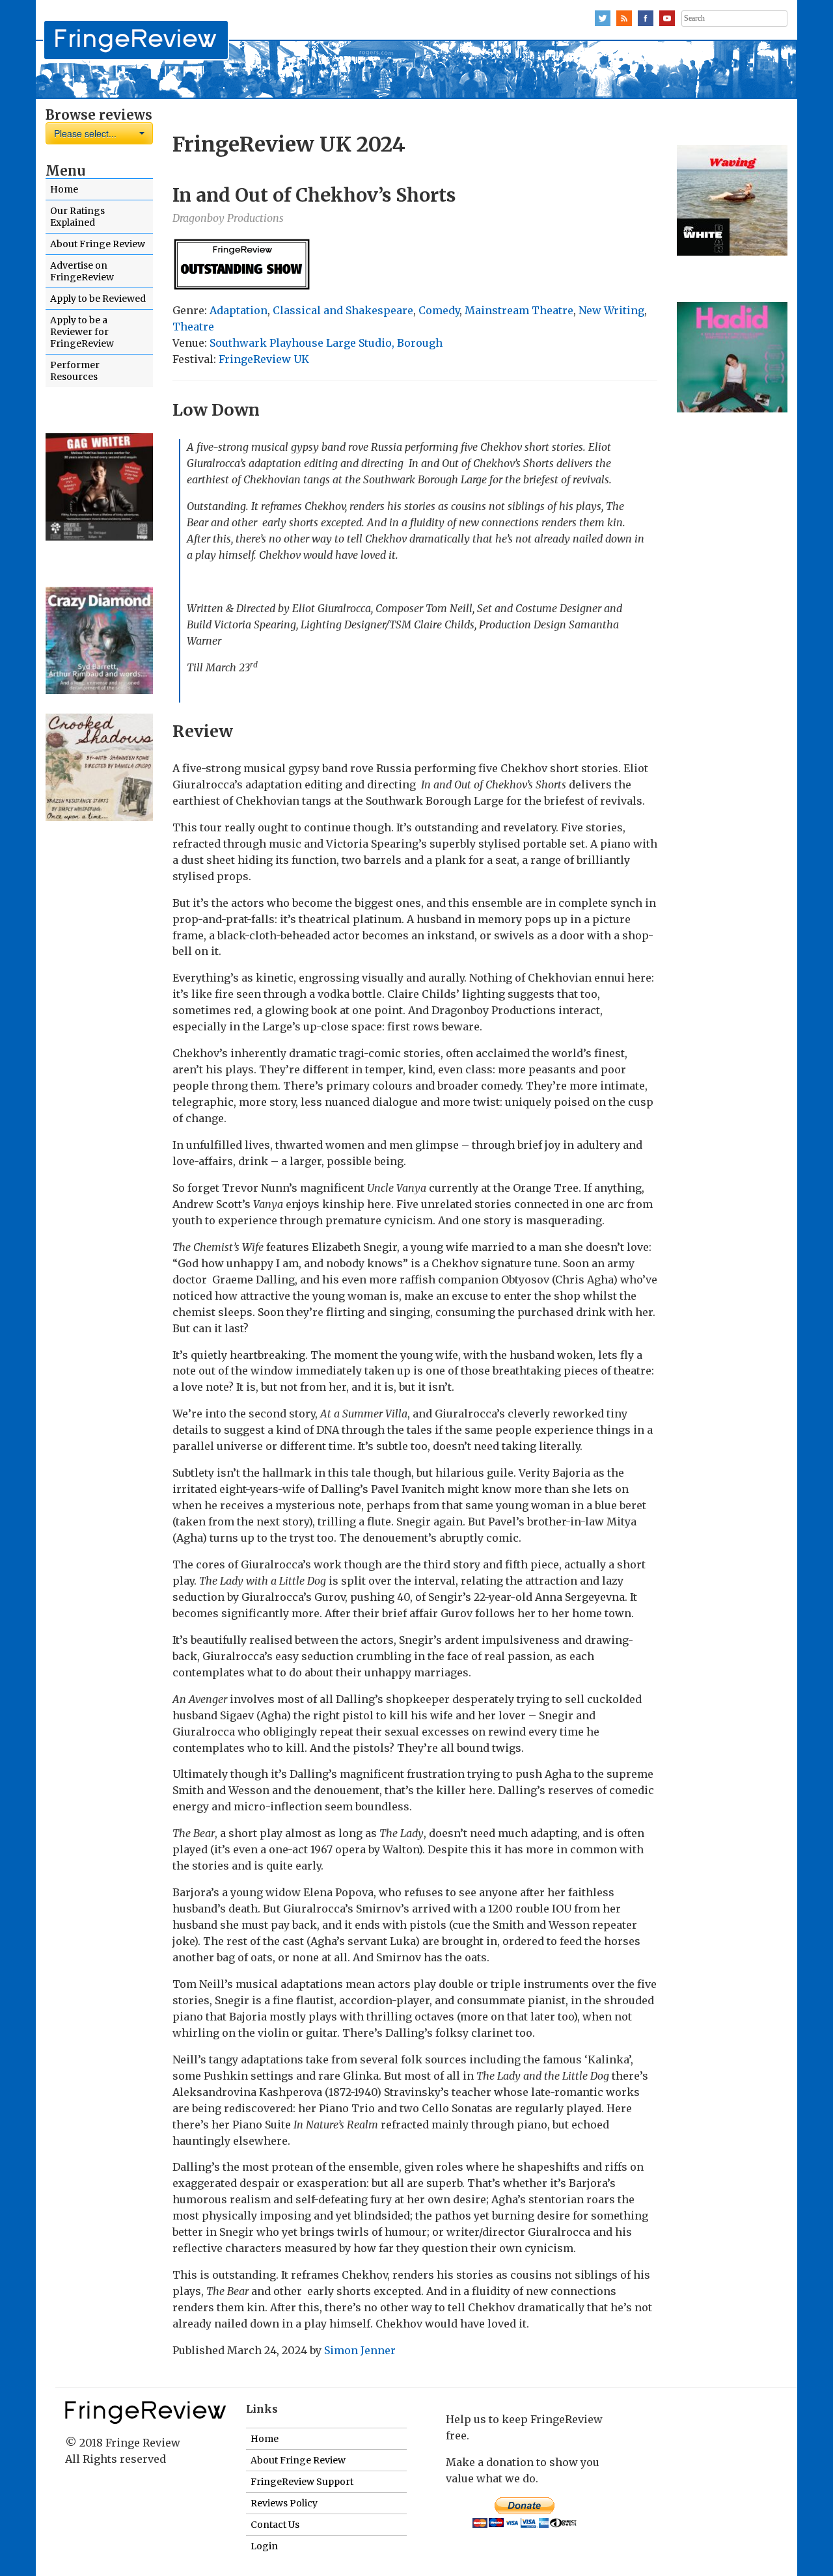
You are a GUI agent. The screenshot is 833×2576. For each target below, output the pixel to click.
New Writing (611, 310)
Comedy (439, 310)
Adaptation (239, 310)
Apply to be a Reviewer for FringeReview (82, 332)
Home (64, 189)
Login (264, 2546)
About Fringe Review (98, 244)
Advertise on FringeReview (82, 271)
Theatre (193, 327)
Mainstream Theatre (519, 310)
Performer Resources (75, 371)
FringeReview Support (302, 2482)
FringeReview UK (264, 359)
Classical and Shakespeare (343, 310)
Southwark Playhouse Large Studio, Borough (326, 343)
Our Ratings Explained (77, 217)
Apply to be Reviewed (98, 299)
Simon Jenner (360, 2350)
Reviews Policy (284, 2503)
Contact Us (275, 2525)
